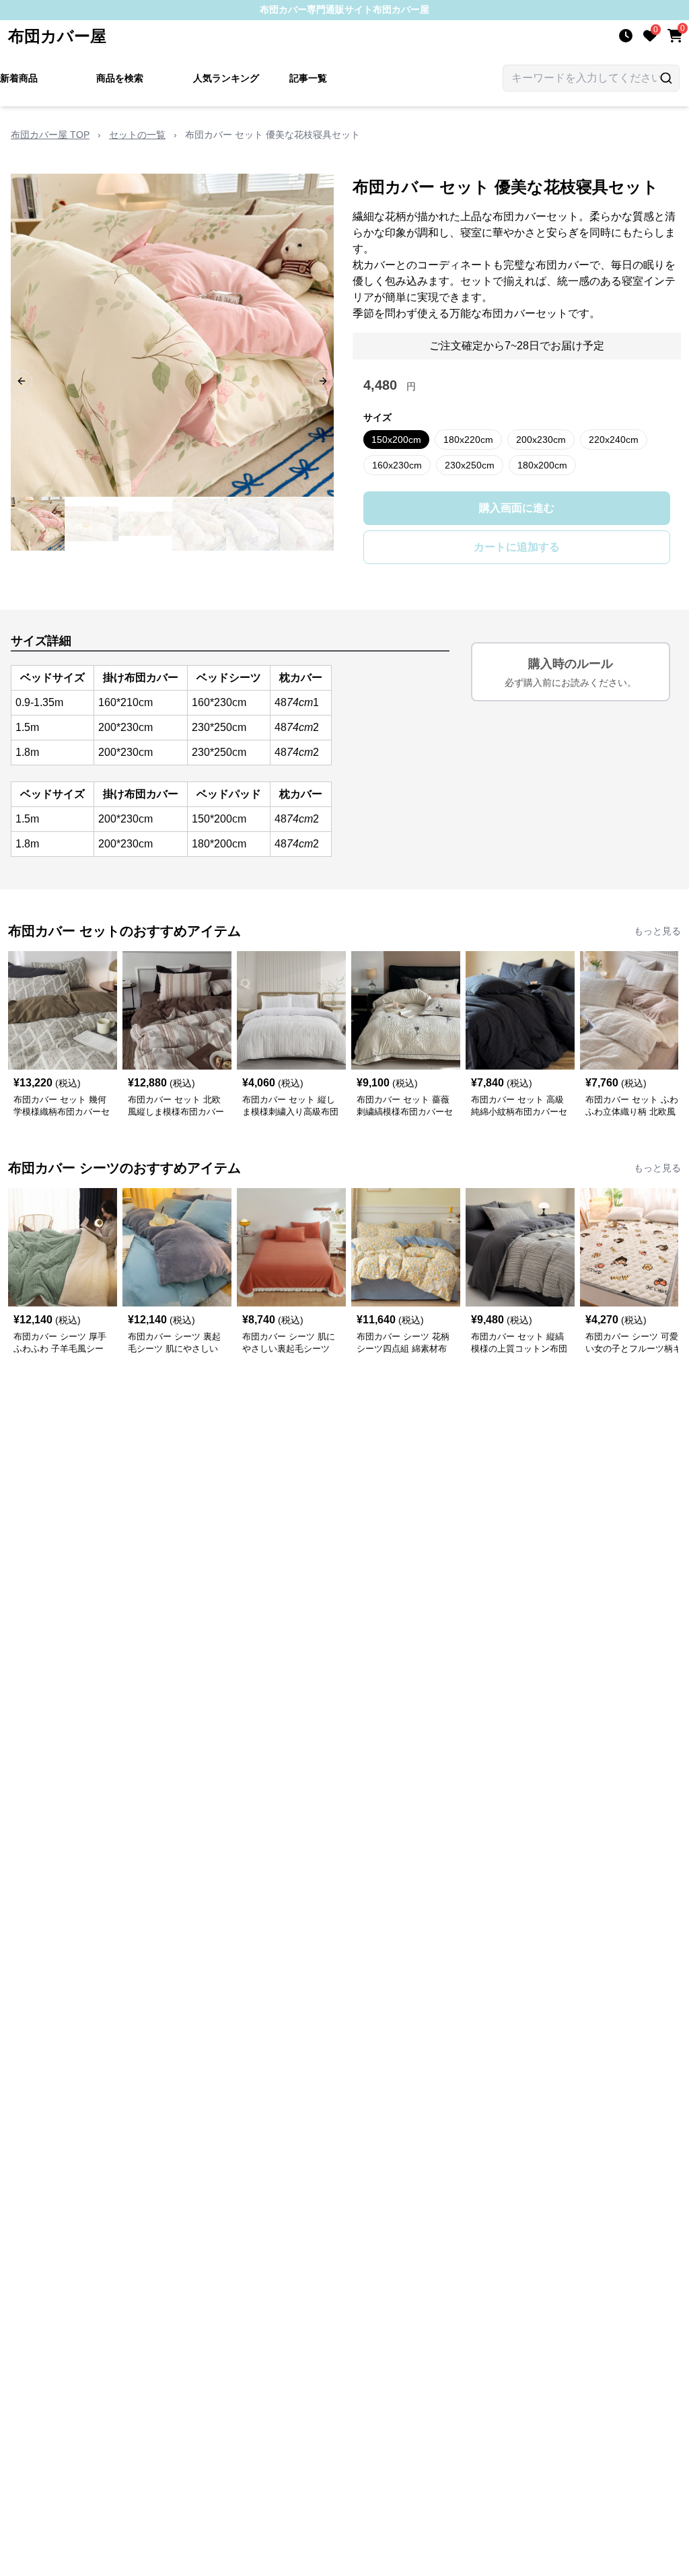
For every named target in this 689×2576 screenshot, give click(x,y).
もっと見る (657, 931)
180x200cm (542, 465)
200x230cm (541, 440)
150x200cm (396, 440)
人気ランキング (226, 78)
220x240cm (614, 440)
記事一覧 (308, 78)
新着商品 (19, 78)
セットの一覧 (137, 135)
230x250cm (470, 465)
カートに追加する (517, 547)
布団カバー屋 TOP (50, 135)
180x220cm (468, 440)
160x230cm (397, 465)
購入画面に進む (517, 508)
